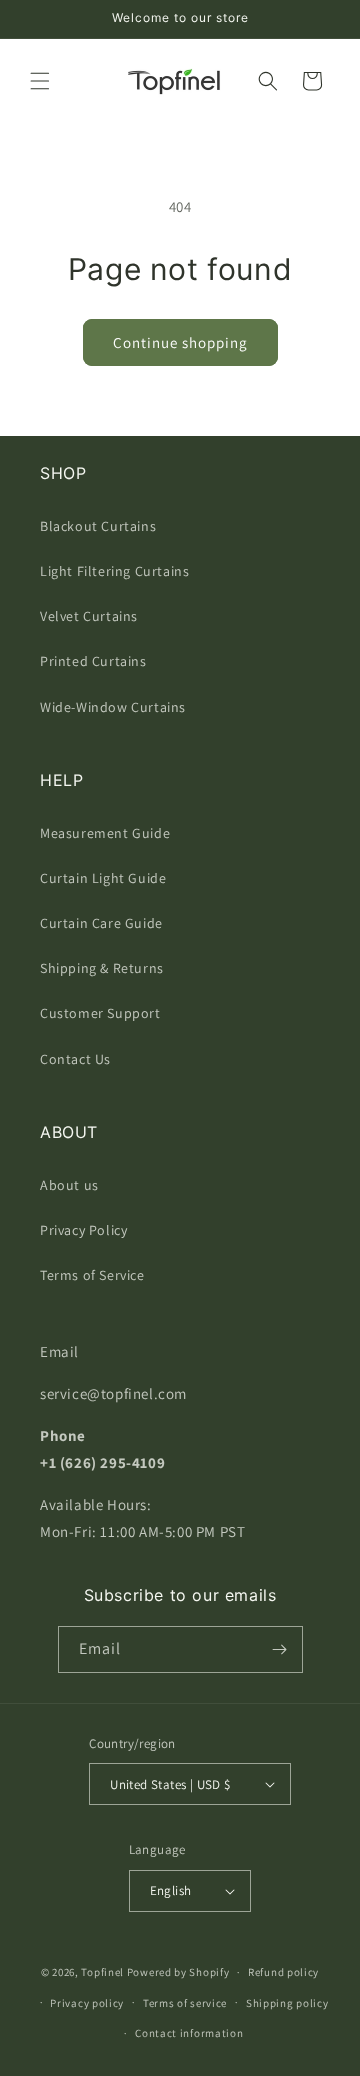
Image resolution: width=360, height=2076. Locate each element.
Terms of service (185, 2003)
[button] (40, 81)
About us (69, 1185)
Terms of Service (92, 1275)
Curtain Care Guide (101, 923)
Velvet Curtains (89, 616)
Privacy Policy (83, 1230)
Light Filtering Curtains (114, 571)
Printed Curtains (93, 661)
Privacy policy (87, 2003)
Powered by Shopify (178, 1972)
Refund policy (283, 1972)
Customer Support (100, 1013)
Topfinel (102, 1972)
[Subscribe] (280, 1649)
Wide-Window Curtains (113, 707)
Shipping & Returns (102, 968)
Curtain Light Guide (103, 878)
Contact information (189, 2033)
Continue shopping (180, 342)
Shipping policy (287, 2003)
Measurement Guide (105, 833)
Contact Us (75, 1059)
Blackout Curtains (98, 526)
